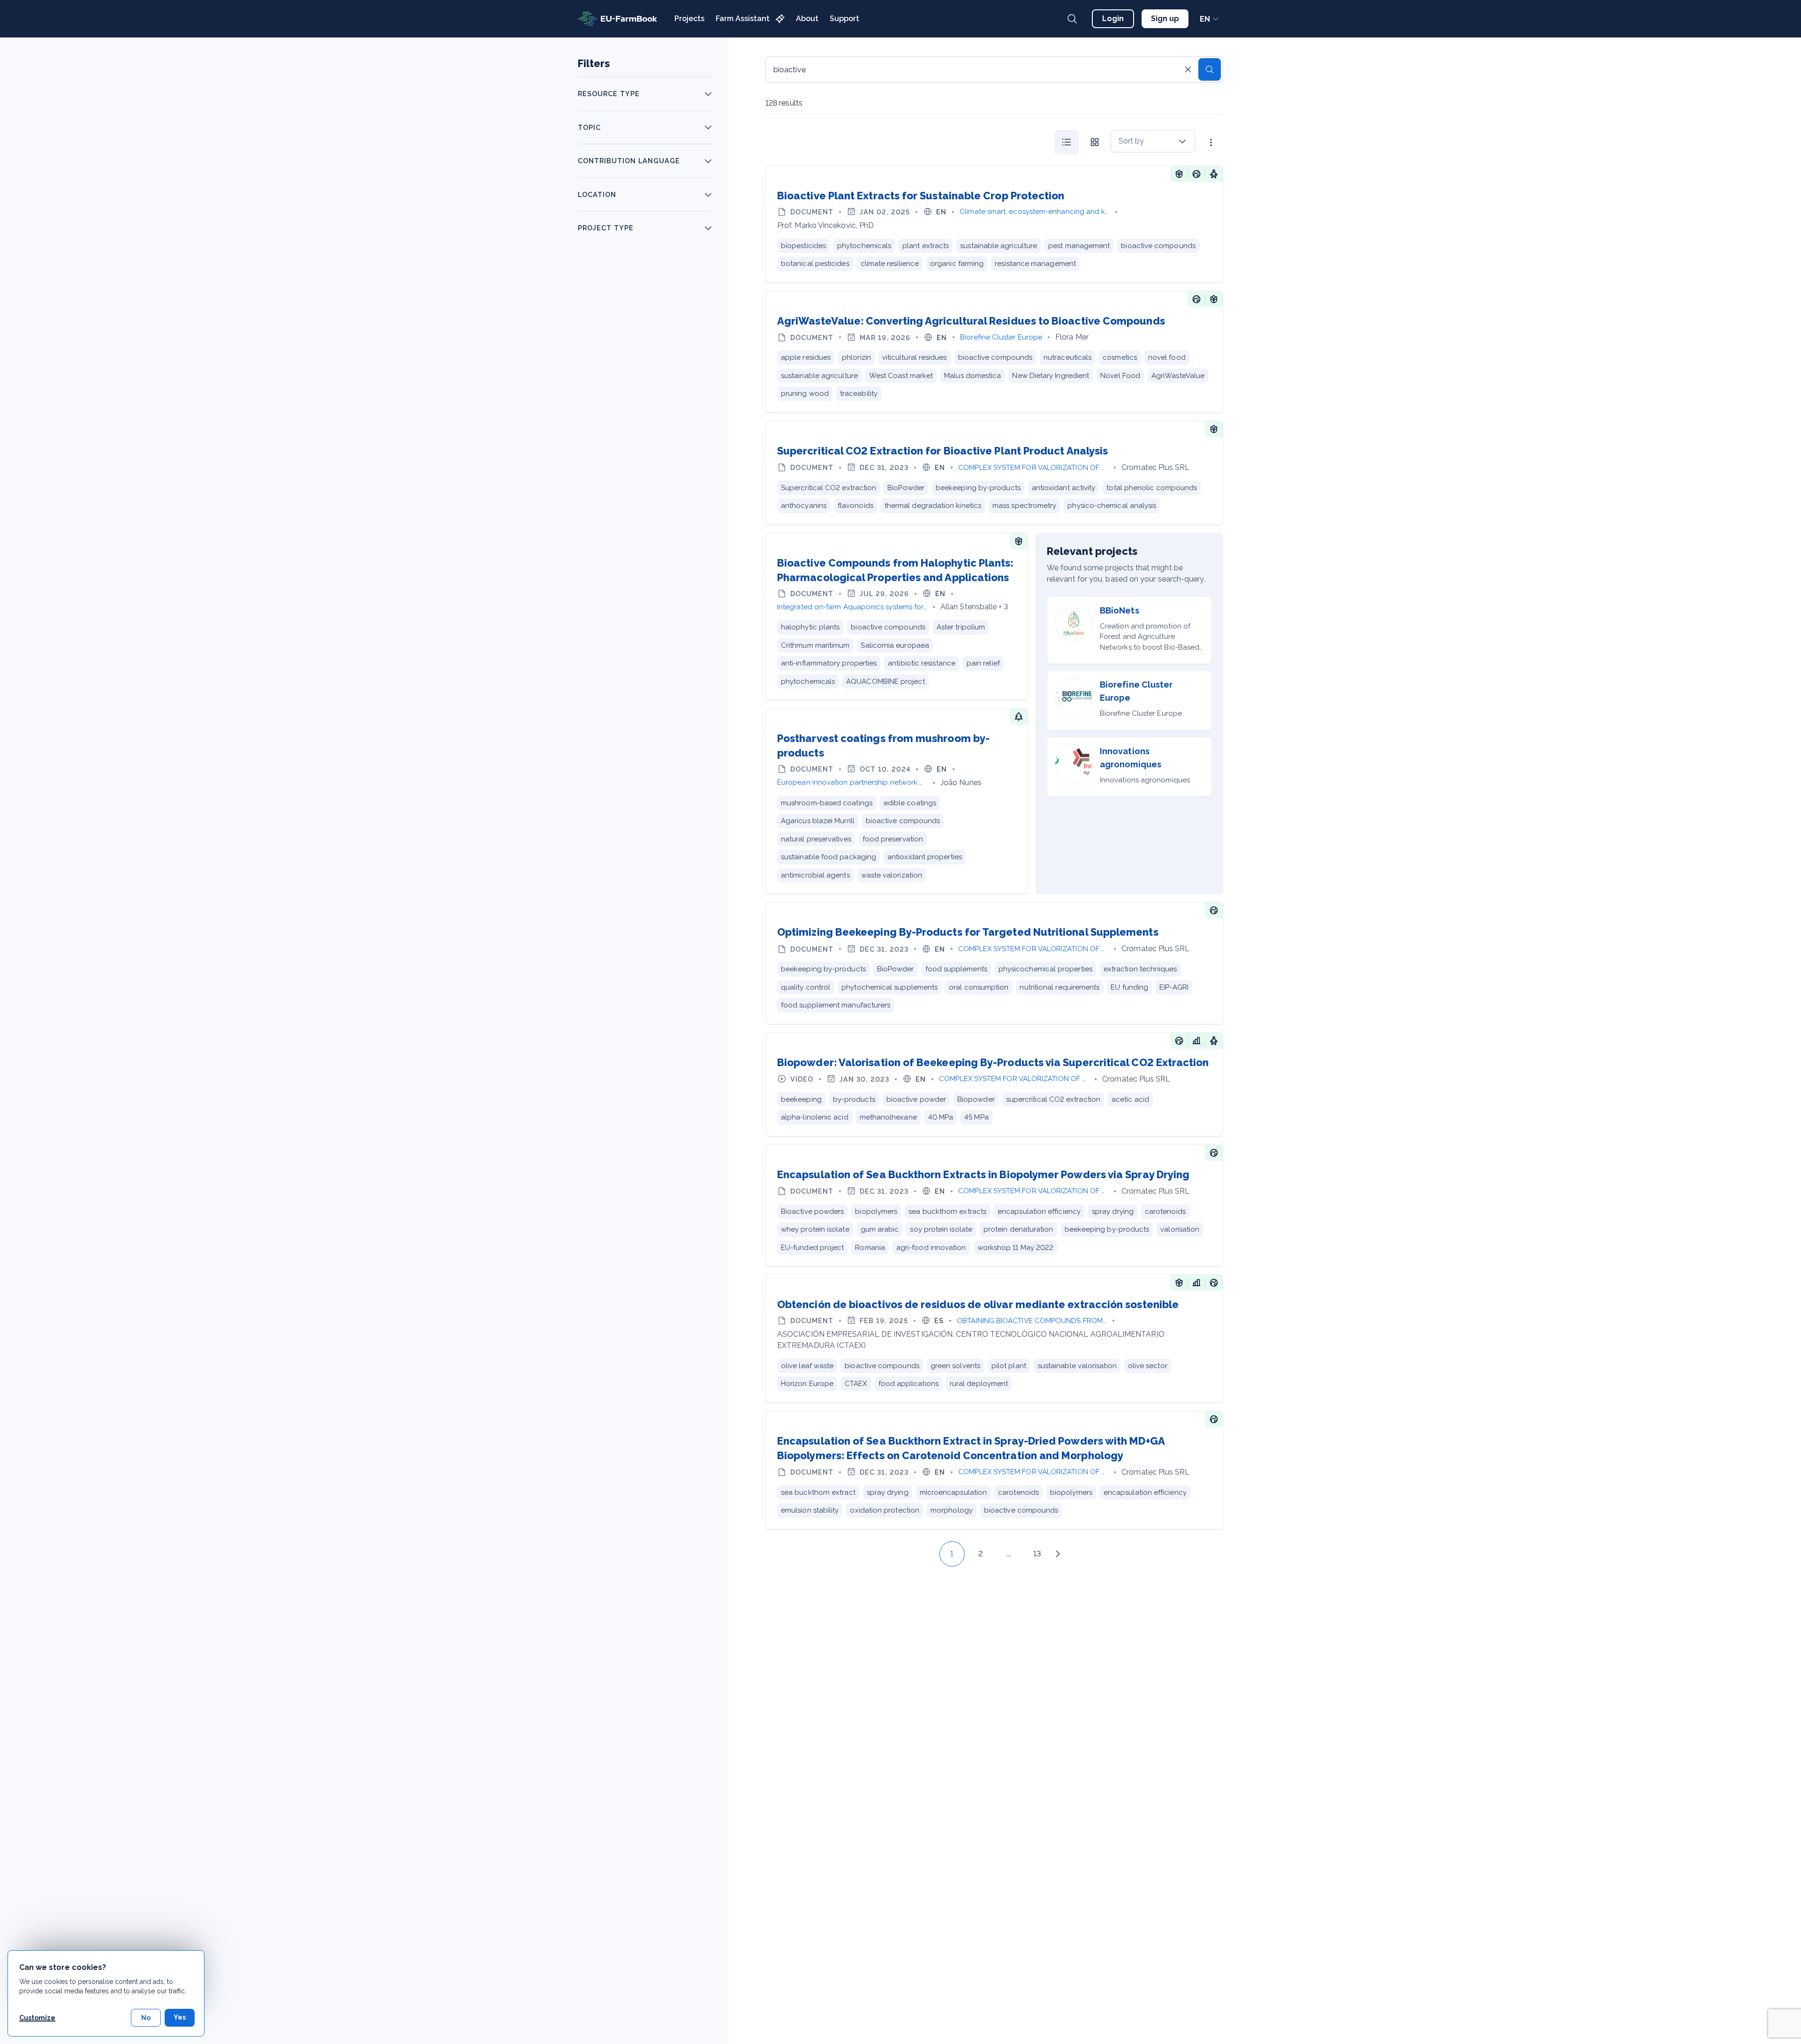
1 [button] (952, 1554)
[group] (1081, 142)
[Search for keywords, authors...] (1072, 19)
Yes (180, 2017)
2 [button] (980, 1554)
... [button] (1009, 1554)
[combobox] (1153, 141)
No (146, 2018)
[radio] (1067, 142)
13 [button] (1037, 1554)
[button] (931, 1554)
